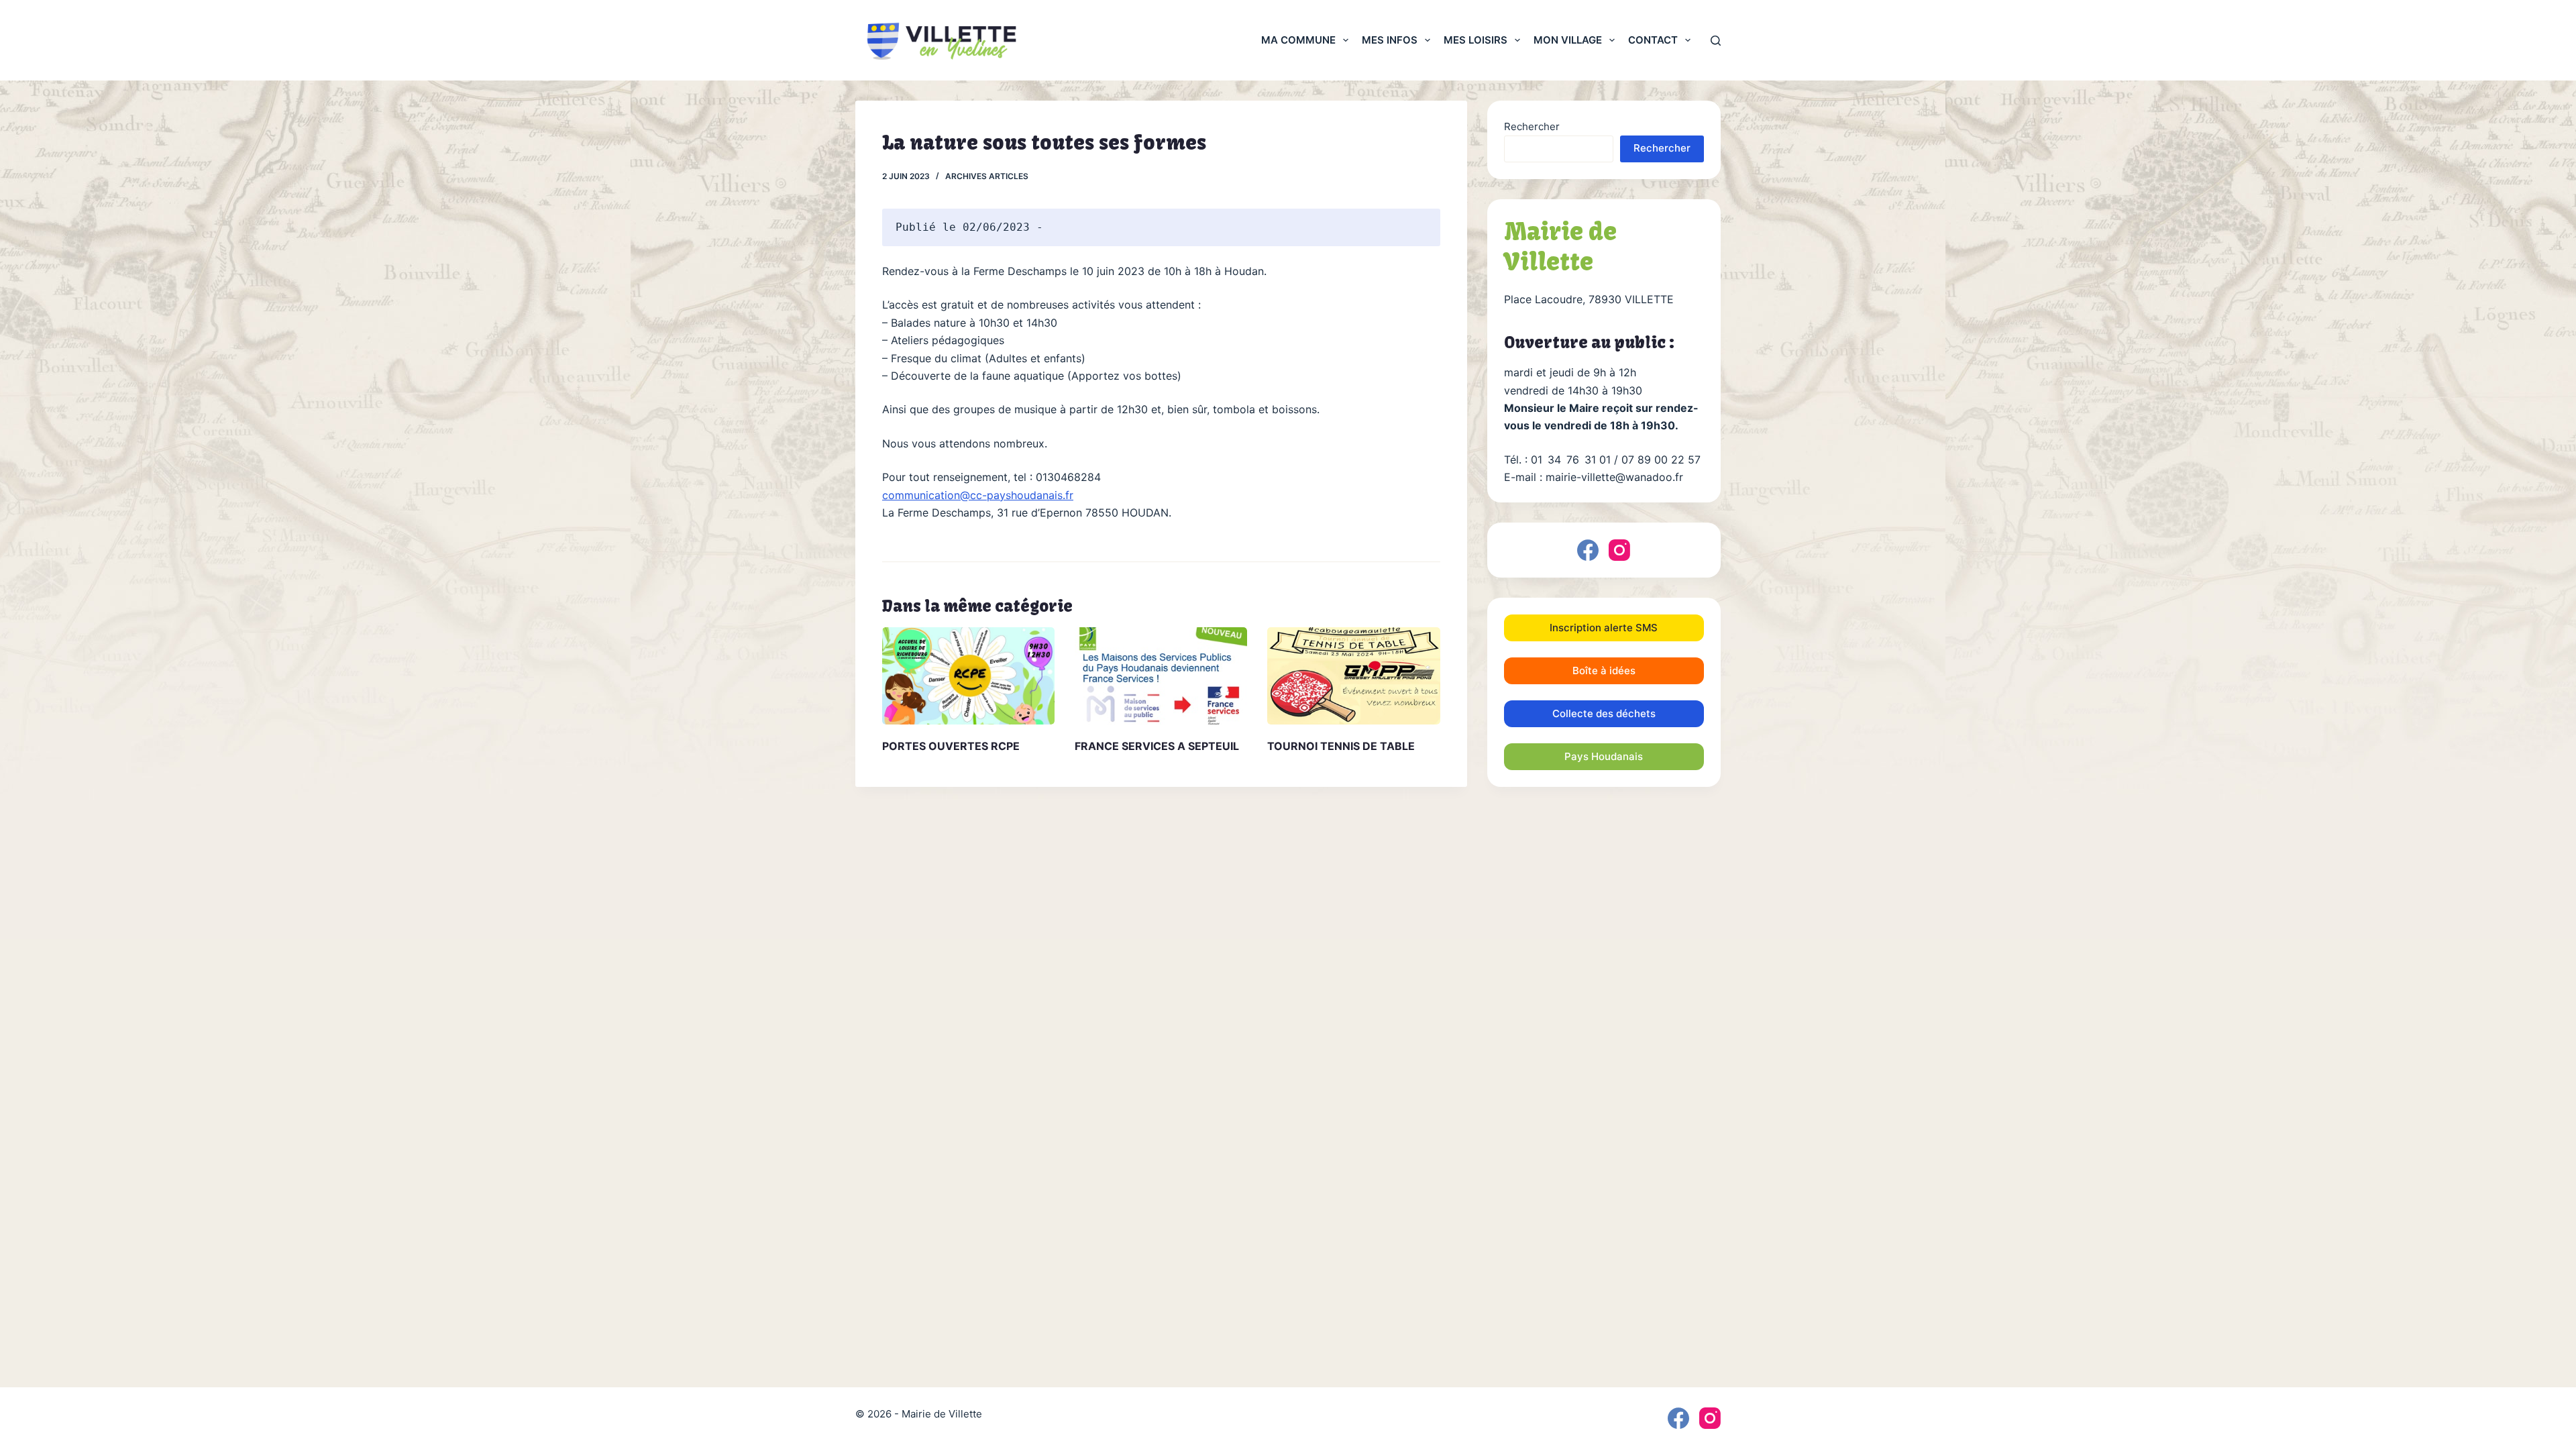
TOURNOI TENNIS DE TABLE (1341, 746)
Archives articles (987, 176)
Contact (1653, 40)
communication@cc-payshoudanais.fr (978, 495)
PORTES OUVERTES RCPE (951, 746)
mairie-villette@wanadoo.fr (1614, 477)
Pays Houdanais (1604, 756)
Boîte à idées (1604, 670)
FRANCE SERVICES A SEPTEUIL (1157, 746)
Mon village (1568, 40)
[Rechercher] (1716, 41)
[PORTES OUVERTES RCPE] (968, 676)
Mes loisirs (1475, 40)
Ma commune (1298, 40)
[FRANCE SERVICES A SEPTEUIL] (1161, 676)
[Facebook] (1588, 550)
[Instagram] (1619, 550)
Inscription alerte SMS (1604, 628)
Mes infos (1390, 40)
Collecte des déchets (1604, 713)
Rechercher (1532, 126)
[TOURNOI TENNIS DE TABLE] (1353, 676)
